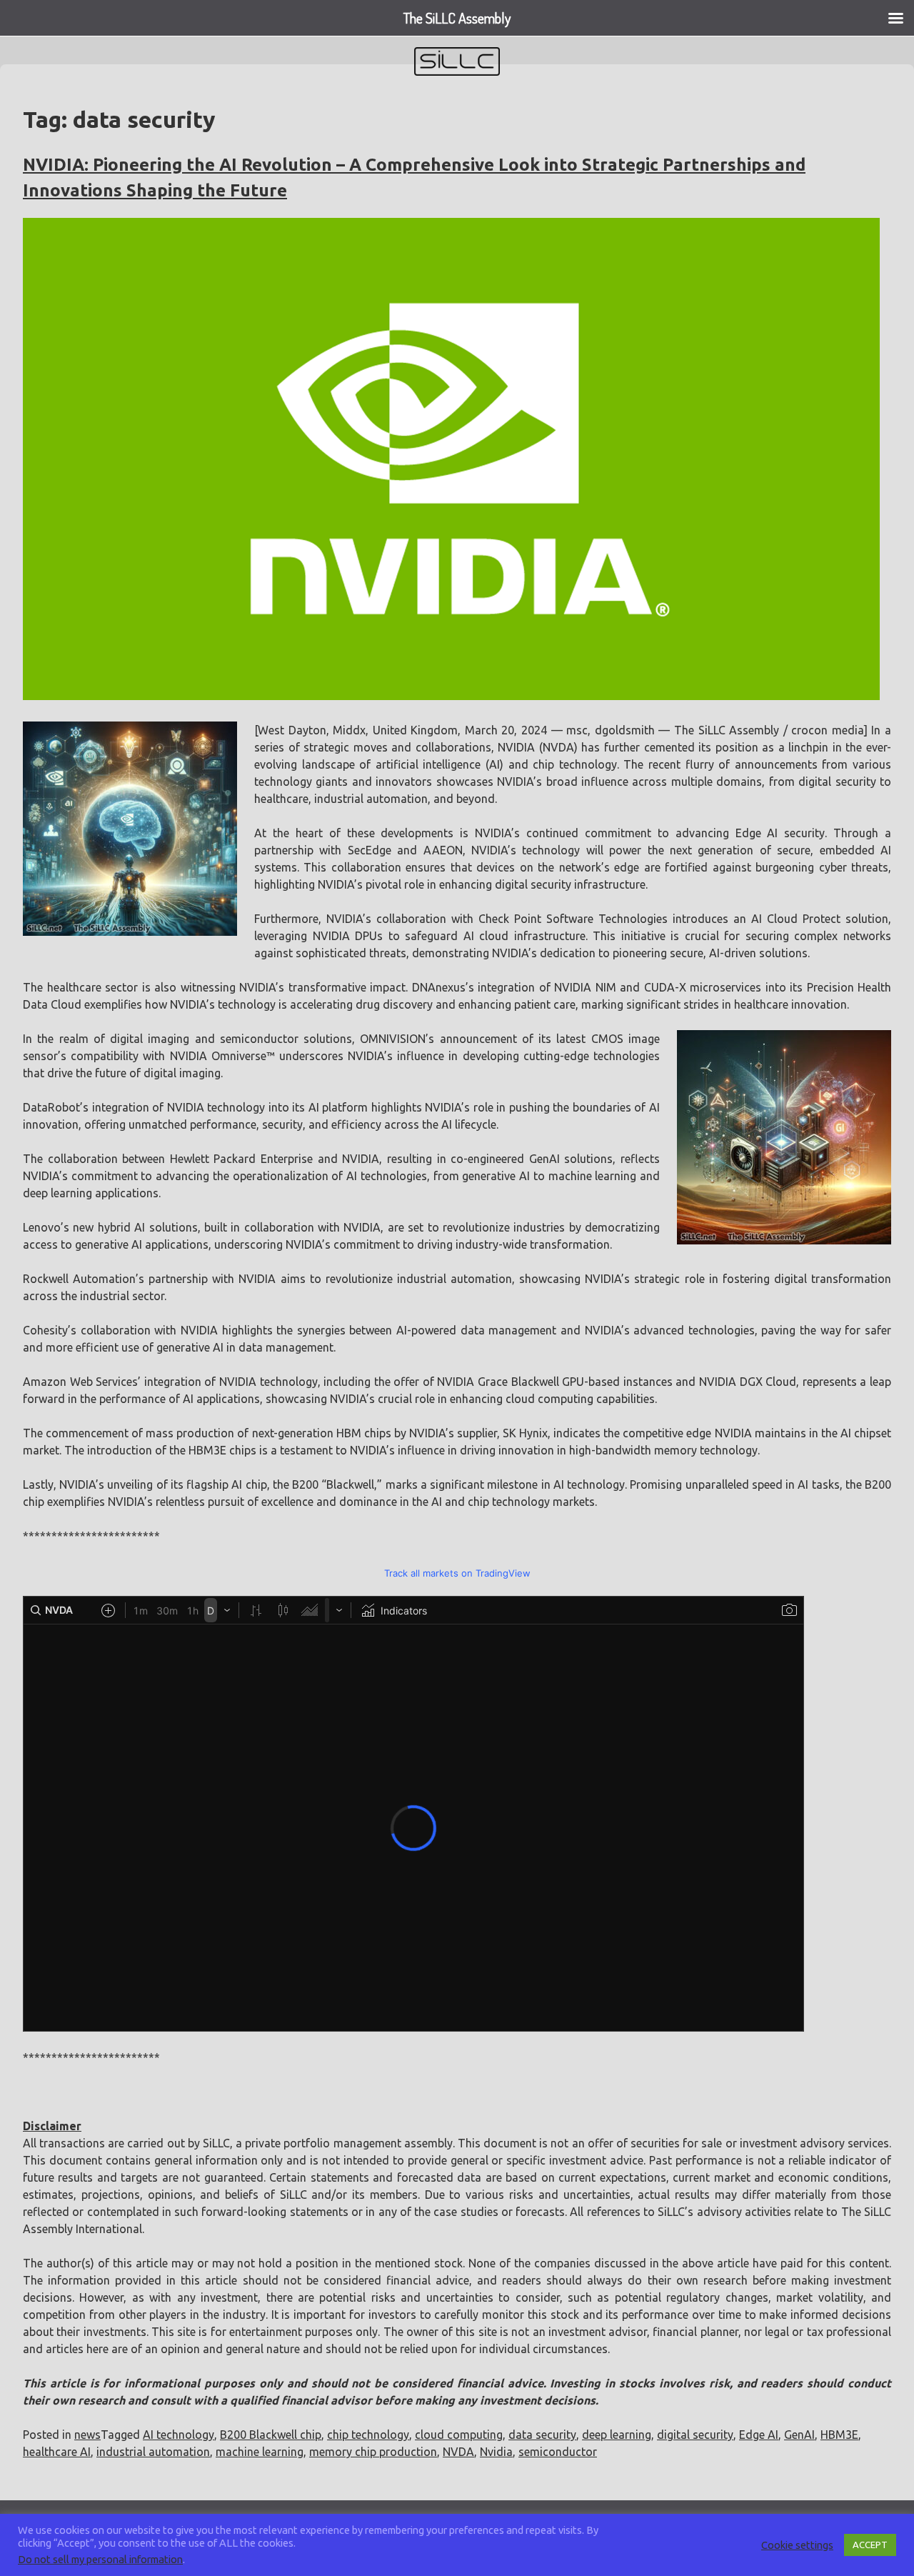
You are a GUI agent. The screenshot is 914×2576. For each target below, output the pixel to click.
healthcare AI (57, 2452)
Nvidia (496, 2452)
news (87, 2435)
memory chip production (373, 2452)
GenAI (799, 2435)
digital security (695, 2435)
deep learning (617, 2435)
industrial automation (153, 2452)
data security (542, 2435)
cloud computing (459, 2435)
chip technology (368, 2435)
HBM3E (839, 2435)
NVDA (458, 2452)
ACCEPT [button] (870, 2545)
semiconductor (558, 2452)
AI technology (179, 2435)
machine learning (260, 2452)
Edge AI (759, 2435)
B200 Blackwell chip (271, 2435)
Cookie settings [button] (797, 2545)
